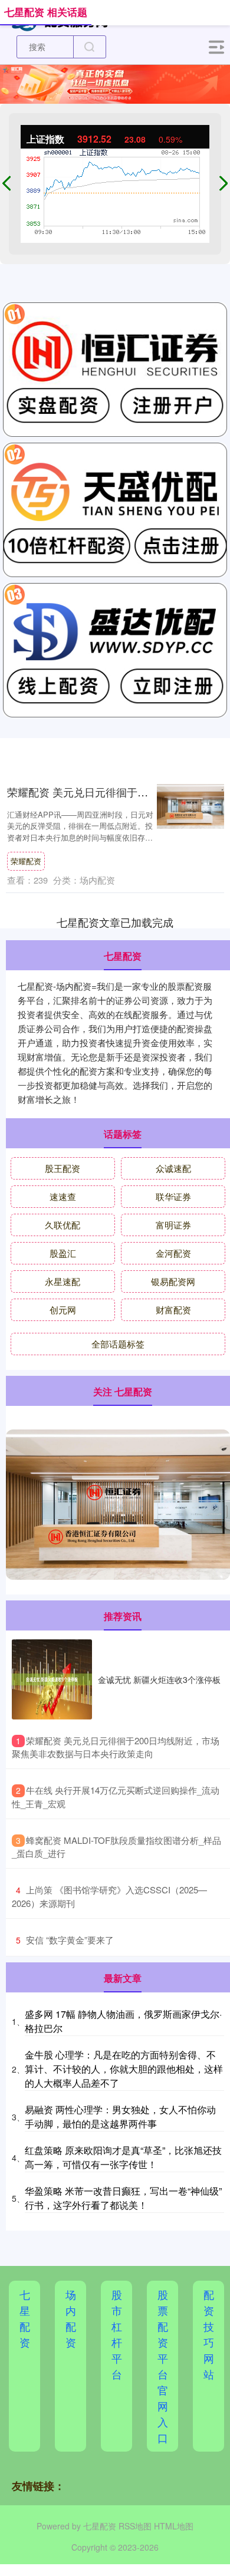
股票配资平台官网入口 (163, 2366)
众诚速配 (173, 1168)
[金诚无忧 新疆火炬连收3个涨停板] (52, 1679)
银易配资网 (173, 1281)
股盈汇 (63, 1253)
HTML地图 (174, 2526)
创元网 (63, 1310)
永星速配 (63, 1281)
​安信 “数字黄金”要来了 (70, 1940)
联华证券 (173, 1196)
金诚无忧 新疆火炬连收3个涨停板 (159, 1679)
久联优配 (63, 1225)
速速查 (63, 1196)
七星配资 (25, 2318)
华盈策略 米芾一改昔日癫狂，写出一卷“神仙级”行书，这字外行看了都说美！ (123, 2198)
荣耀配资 (26, 861)
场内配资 (71, 2318)
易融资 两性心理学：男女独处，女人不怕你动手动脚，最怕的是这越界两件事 (120, 2117)
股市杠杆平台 (117, 2334)
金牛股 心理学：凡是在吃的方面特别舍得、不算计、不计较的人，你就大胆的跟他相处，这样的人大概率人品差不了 (124, 2069)
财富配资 (173, 1310)
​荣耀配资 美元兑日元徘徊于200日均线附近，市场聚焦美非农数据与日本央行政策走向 (116, 1747)
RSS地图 (135, 2526)
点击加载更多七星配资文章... (115, 922)
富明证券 (173, 1225)
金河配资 (173, 1253)
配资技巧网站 (209, 2334)
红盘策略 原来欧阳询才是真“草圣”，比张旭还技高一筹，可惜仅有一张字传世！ (123, 2157)
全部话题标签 (118, 1344)
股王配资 (63, 1168)
